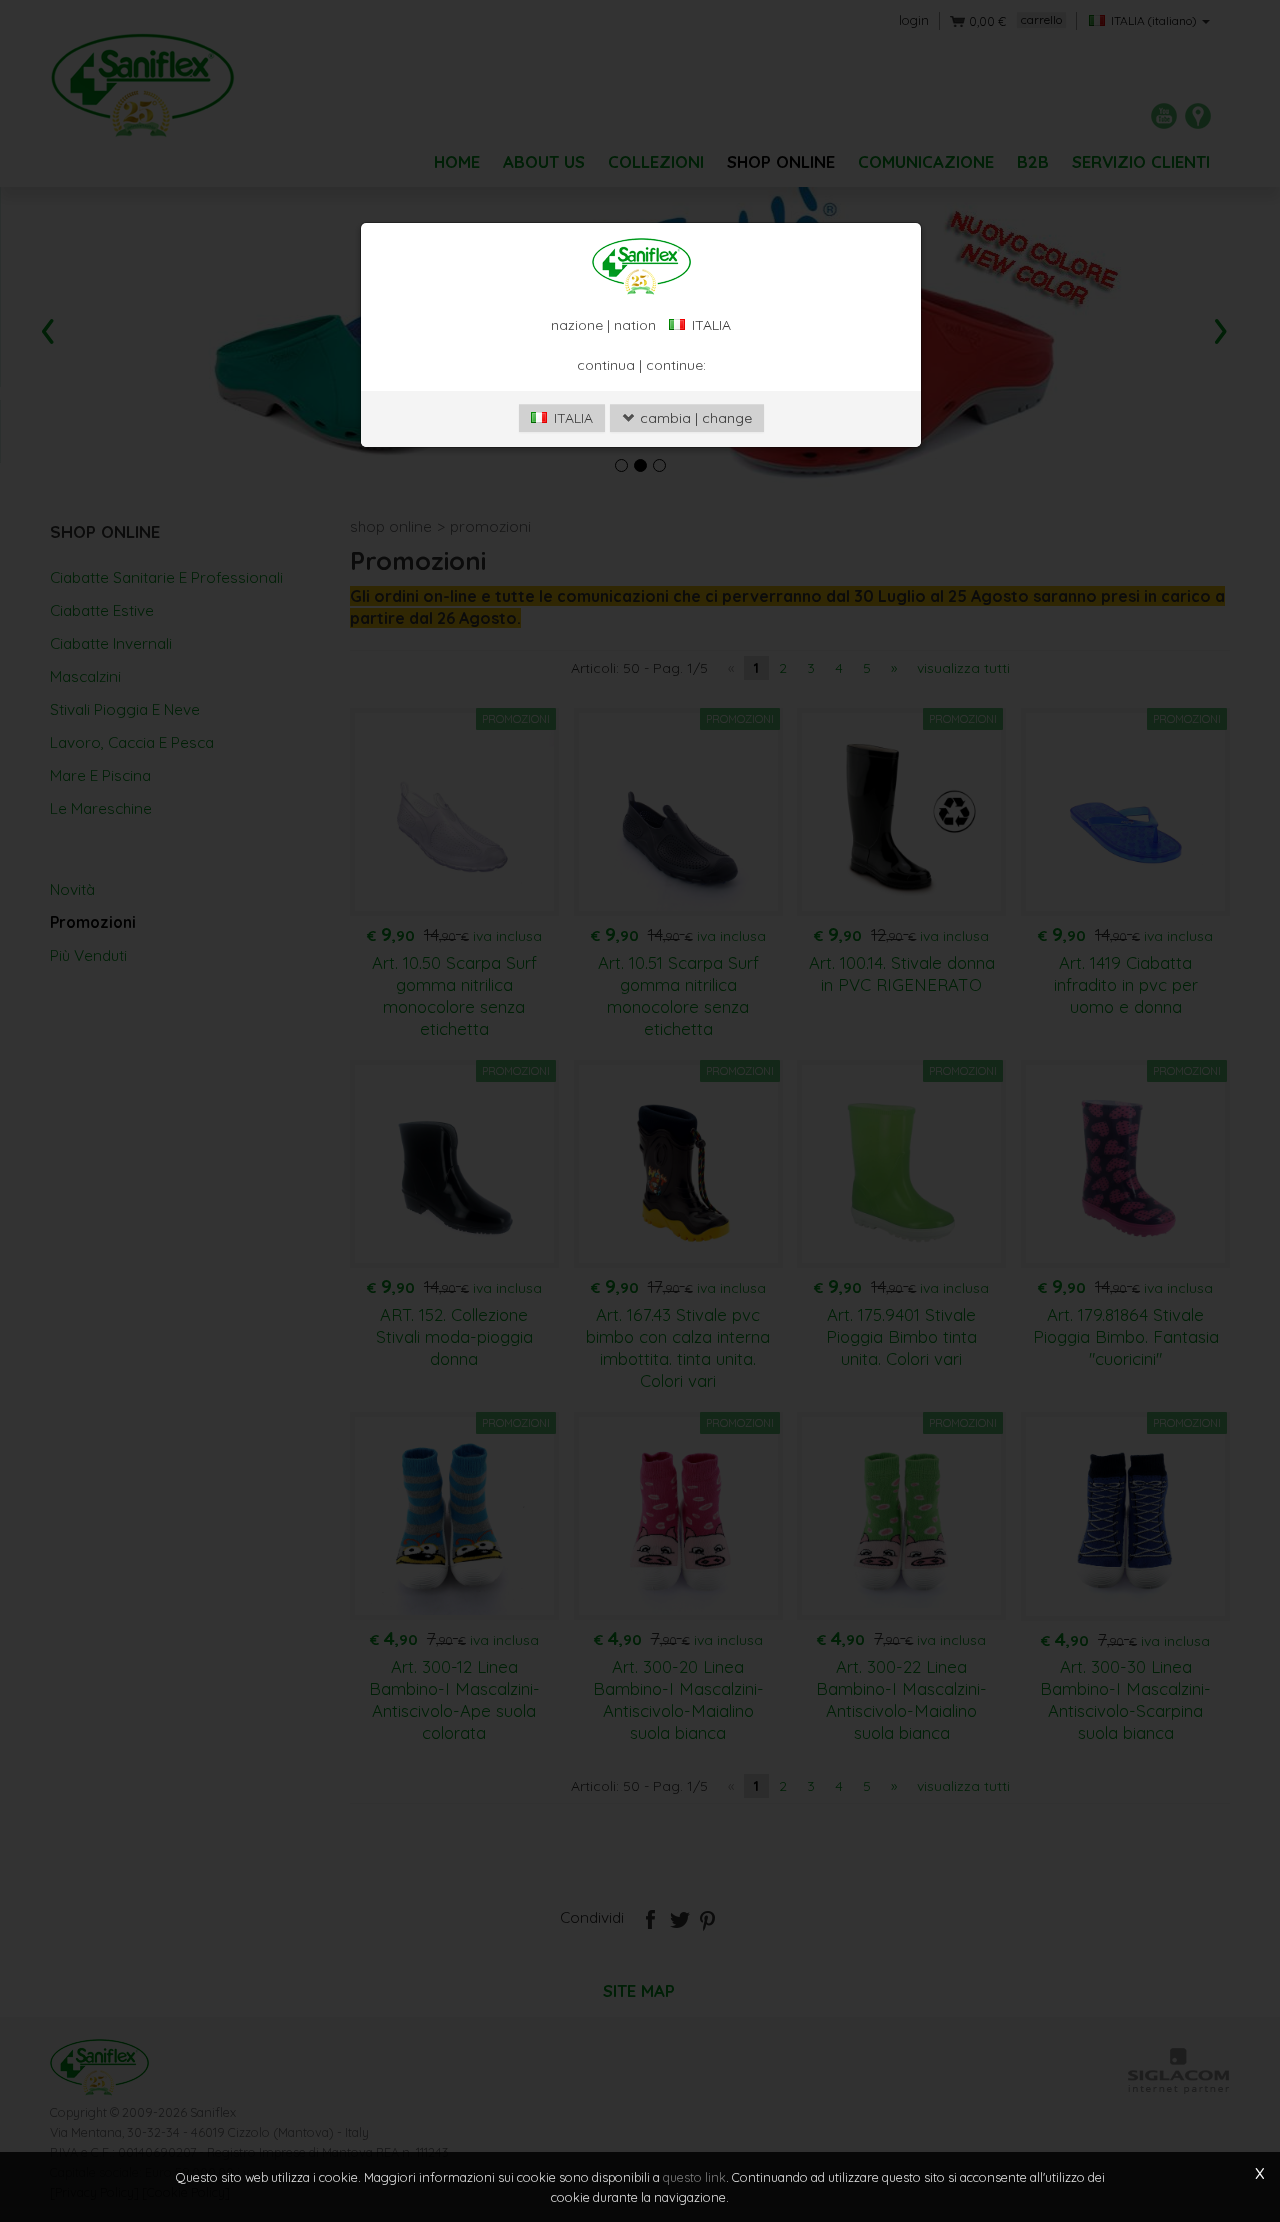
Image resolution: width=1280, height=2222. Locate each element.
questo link (694, 2177)
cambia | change (694, 418)
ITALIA (571, 418)
